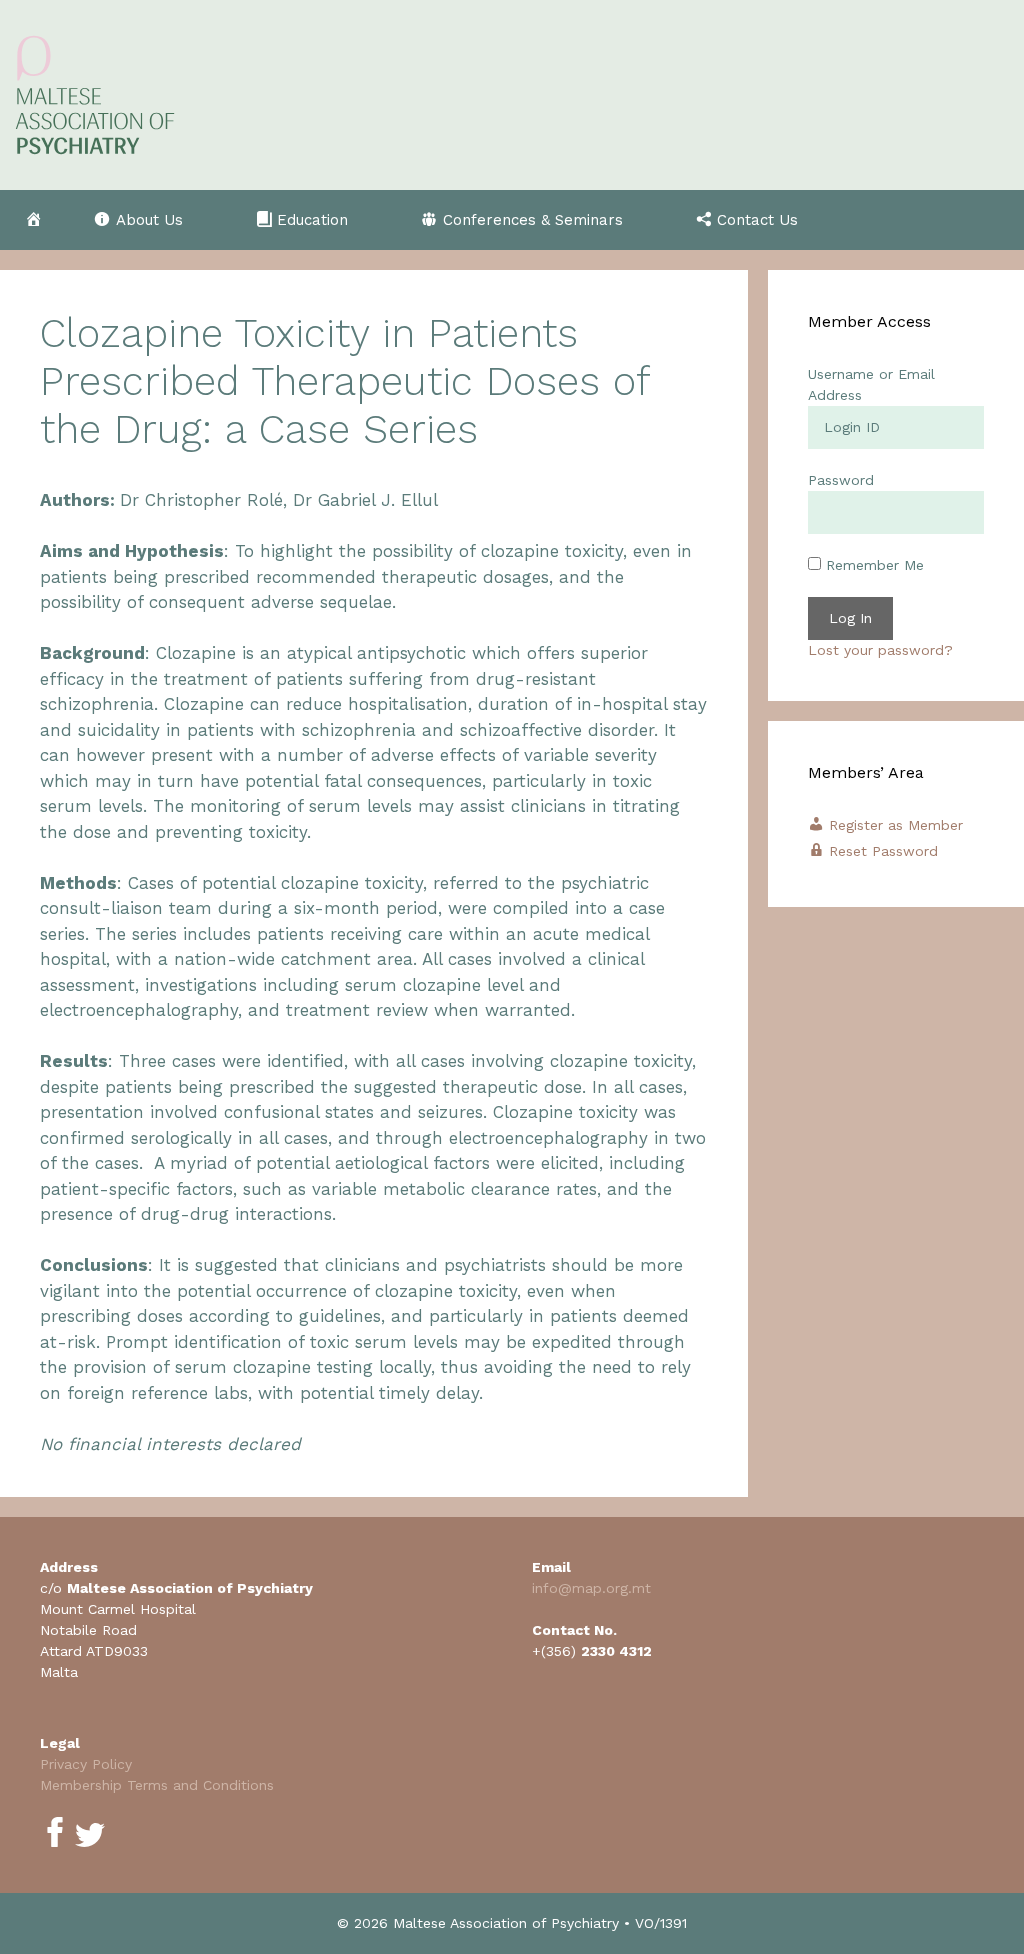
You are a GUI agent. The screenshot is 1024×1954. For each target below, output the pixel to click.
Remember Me (872, 565)
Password (841, 480)
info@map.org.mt (591, 1588)
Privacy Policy (86, 1764)
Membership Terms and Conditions (157, 1785)
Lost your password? (880, 650)
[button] (149, 220)
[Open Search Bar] (989, 220)
